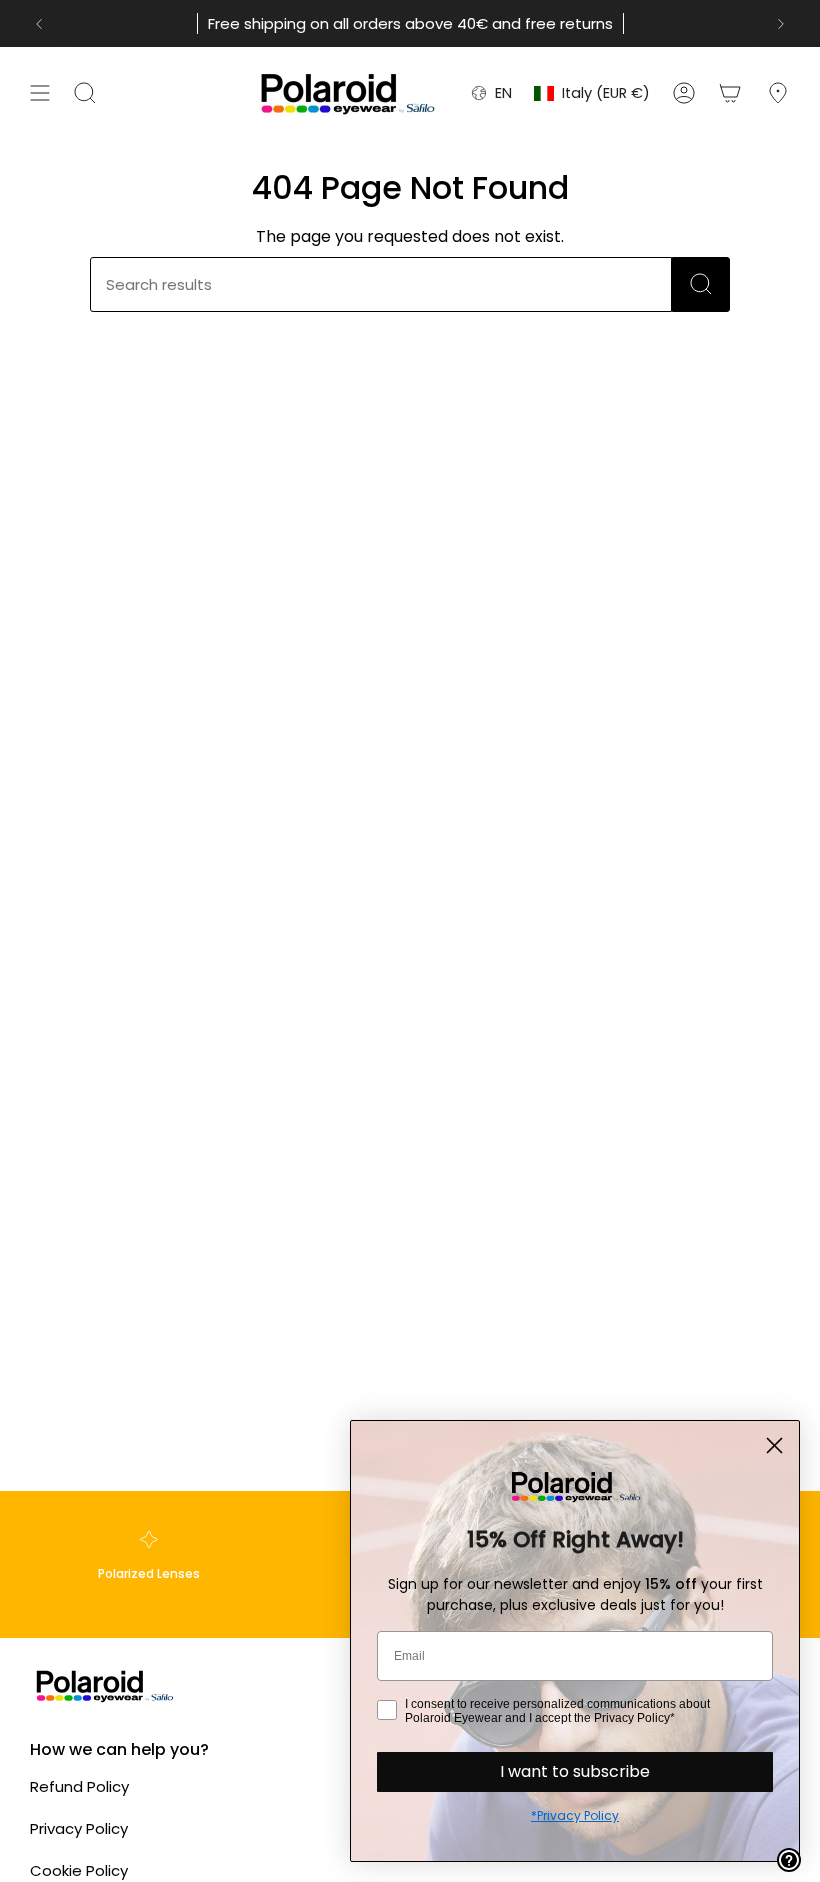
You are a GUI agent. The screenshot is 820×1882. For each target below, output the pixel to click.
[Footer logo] (105, 1685)
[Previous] (39, 24)
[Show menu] (40, 93)
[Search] (701, 284)
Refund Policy (79, 1786)
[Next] (781, 24)
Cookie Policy (79, 1870)
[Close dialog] (774, 1445)
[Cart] (730, 93)
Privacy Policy (79, 1828)
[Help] (789, 1860)
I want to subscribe (575, 1771)
